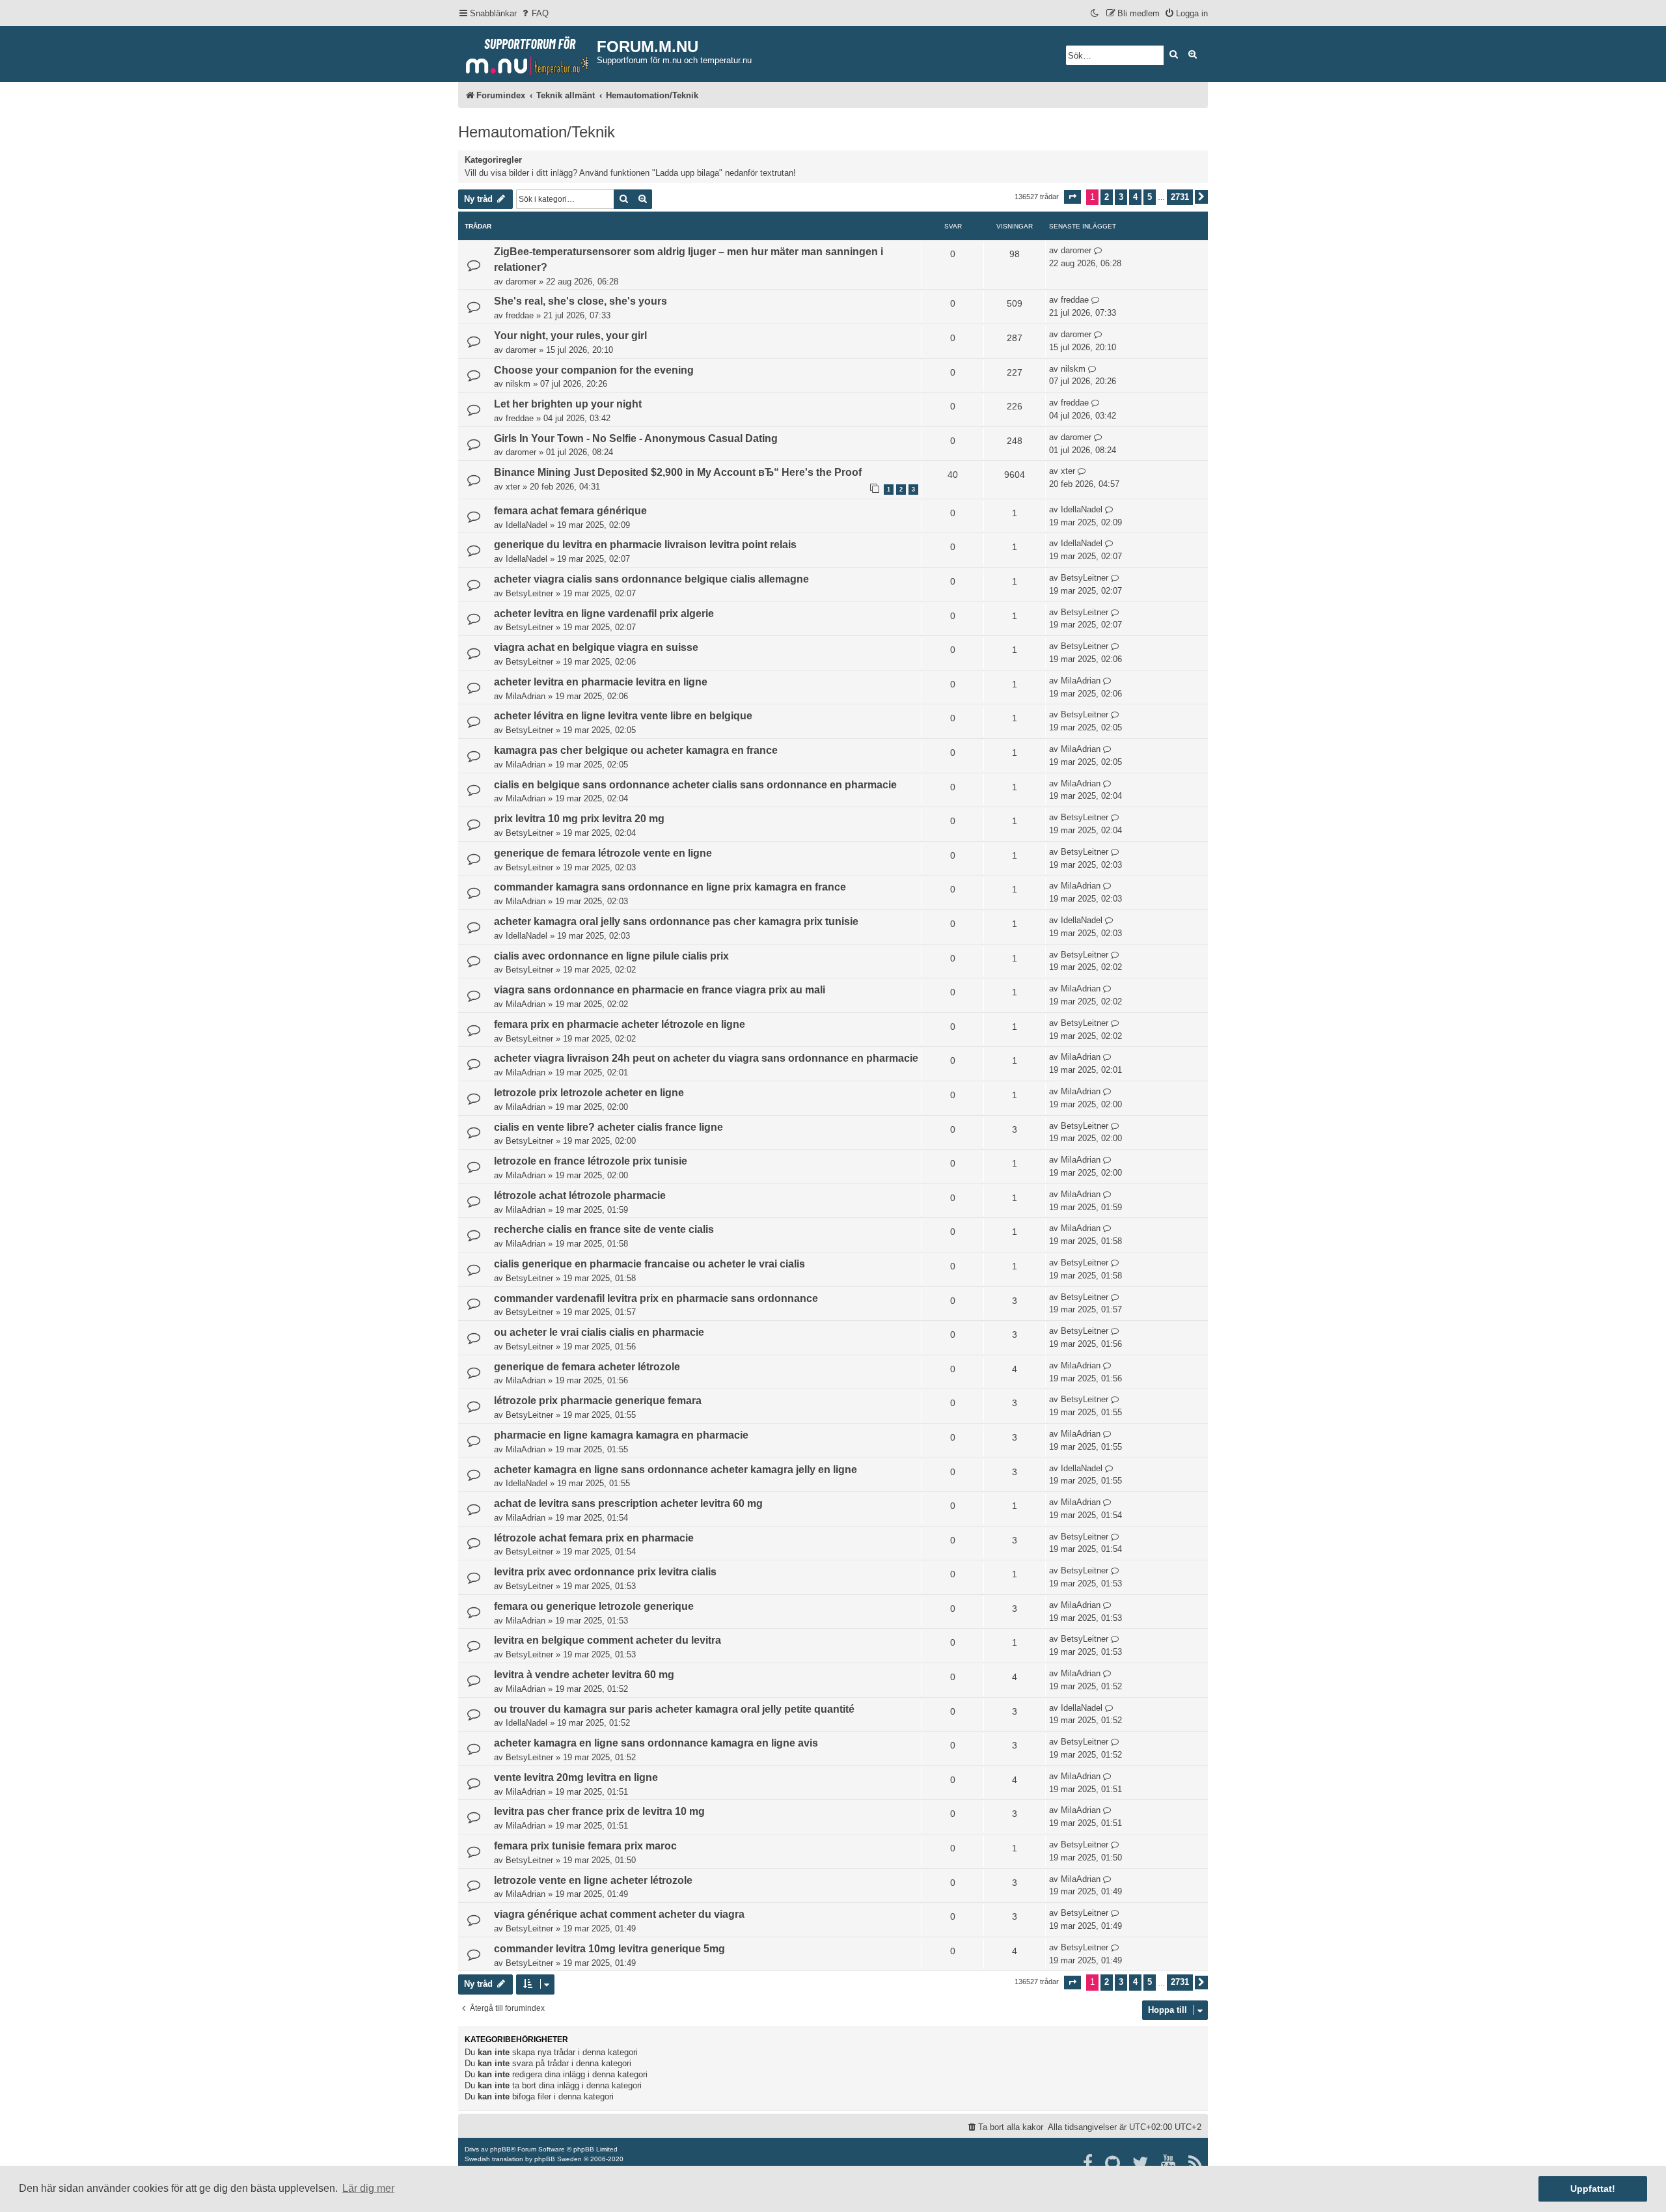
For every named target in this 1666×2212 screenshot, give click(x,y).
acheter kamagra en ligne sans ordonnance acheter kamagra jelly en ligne (676, 1470)
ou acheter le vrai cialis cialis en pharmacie (599, 1332)
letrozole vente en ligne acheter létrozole (593, 1880)
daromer (521, 282)
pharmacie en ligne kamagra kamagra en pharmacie (621, 1435)
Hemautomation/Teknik (537, 132)
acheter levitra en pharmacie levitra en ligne (601, 682)
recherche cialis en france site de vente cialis (604, 1229)
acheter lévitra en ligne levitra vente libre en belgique (623, 716)
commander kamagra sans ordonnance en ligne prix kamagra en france (670, 887)
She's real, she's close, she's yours (580, 301)
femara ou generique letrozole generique (594, 1606)
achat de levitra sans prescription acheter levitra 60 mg (628, 1503)
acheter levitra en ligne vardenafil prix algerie (604, 614)
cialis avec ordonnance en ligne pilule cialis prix (611, 956)
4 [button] (1135, 197)
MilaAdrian (526, 696)
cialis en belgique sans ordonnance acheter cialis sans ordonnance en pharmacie (695, 785)
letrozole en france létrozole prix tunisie (591, 1161)
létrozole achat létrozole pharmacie (580, 1196)
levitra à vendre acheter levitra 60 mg (584, 1675)
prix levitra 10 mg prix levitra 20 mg (579, 819)
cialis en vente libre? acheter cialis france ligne (608, 1127)
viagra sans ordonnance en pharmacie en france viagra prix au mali (660, 990)
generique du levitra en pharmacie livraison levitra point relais (645, 545)
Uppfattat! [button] (1593, 2189)
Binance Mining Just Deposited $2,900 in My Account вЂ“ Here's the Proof (678, 472)
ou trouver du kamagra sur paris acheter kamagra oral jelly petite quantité (674, 1709)
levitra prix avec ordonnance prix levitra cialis (605, 1572)
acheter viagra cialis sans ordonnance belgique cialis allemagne (651, 579)
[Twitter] (1141, 2163)
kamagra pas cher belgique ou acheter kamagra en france (636, 750)
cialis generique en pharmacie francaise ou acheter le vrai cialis (649, 1264)
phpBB (500, 2149)
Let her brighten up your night (568, 404)
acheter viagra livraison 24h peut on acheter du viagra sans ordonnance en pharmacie (706, 1058)
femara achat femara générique (570, 511)
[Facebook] (1088, 2163)
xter (513, 487)
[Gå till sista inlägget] (1098, 251)
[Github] (1113, 2163)
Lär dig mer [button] (368, 2188)
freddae (520, 315)
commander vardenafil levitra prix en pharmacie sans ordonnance (656, 1298)
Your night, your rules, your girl (570, 336)
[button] (1072, 197)
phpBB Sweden (558, 2159)
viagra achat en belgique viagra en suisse (596, 647)
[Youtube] (1169, 2163)
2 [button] (1107, 197)
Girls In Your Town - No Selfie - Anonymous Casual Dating (636, 438)
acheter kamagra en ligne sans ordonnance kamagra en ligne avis (656, 1743)
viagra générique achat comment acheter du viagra (619, 1914)
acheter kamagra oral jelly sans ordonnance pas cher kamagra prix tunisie (676, 921)
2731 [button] (1180, 197)
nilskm (518, 384)
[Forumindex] (527, 53)
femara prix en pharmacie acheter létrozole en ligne (620, 1024)
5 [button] (1150, 197)
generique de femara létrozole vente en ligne (603, 853)
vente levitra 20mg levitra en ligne (576, 1777)
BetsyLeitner (529, 593)
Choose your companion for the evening (594, 370)
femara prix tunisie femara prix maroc (585, 1846)
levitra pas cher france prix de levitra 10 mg (599, 1811)
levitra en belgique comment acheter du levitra (608, 1640)
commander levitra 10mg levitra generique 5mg (609, 1949)
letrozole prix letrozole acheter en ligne (589, 1093)
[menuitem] (534, 13)
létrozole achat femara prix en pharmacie (594, 1538)
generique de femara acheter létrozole (587, 1367)
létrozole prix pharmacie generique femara (598, 1401)
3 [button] (1121, 197)
